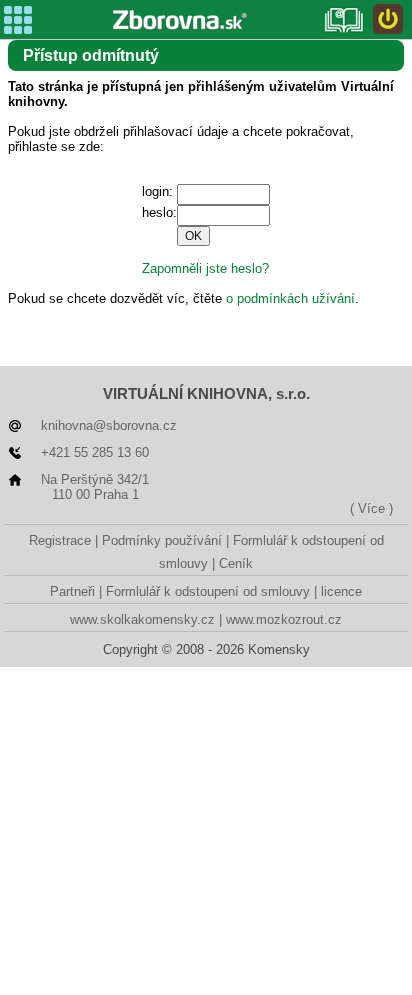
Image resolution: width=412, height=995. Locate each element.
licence (341, 591)
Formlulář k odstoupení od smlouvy (208, 591)
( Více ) (371, 508)
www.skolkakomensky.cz (142, 619)
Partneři (72, 591)
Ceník (236, 563)
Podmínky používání (162, 540)
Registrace (60, 540)
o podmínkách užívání (290, 298)
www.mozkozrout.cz (284, 619)
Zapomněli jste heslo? (205, 268)
